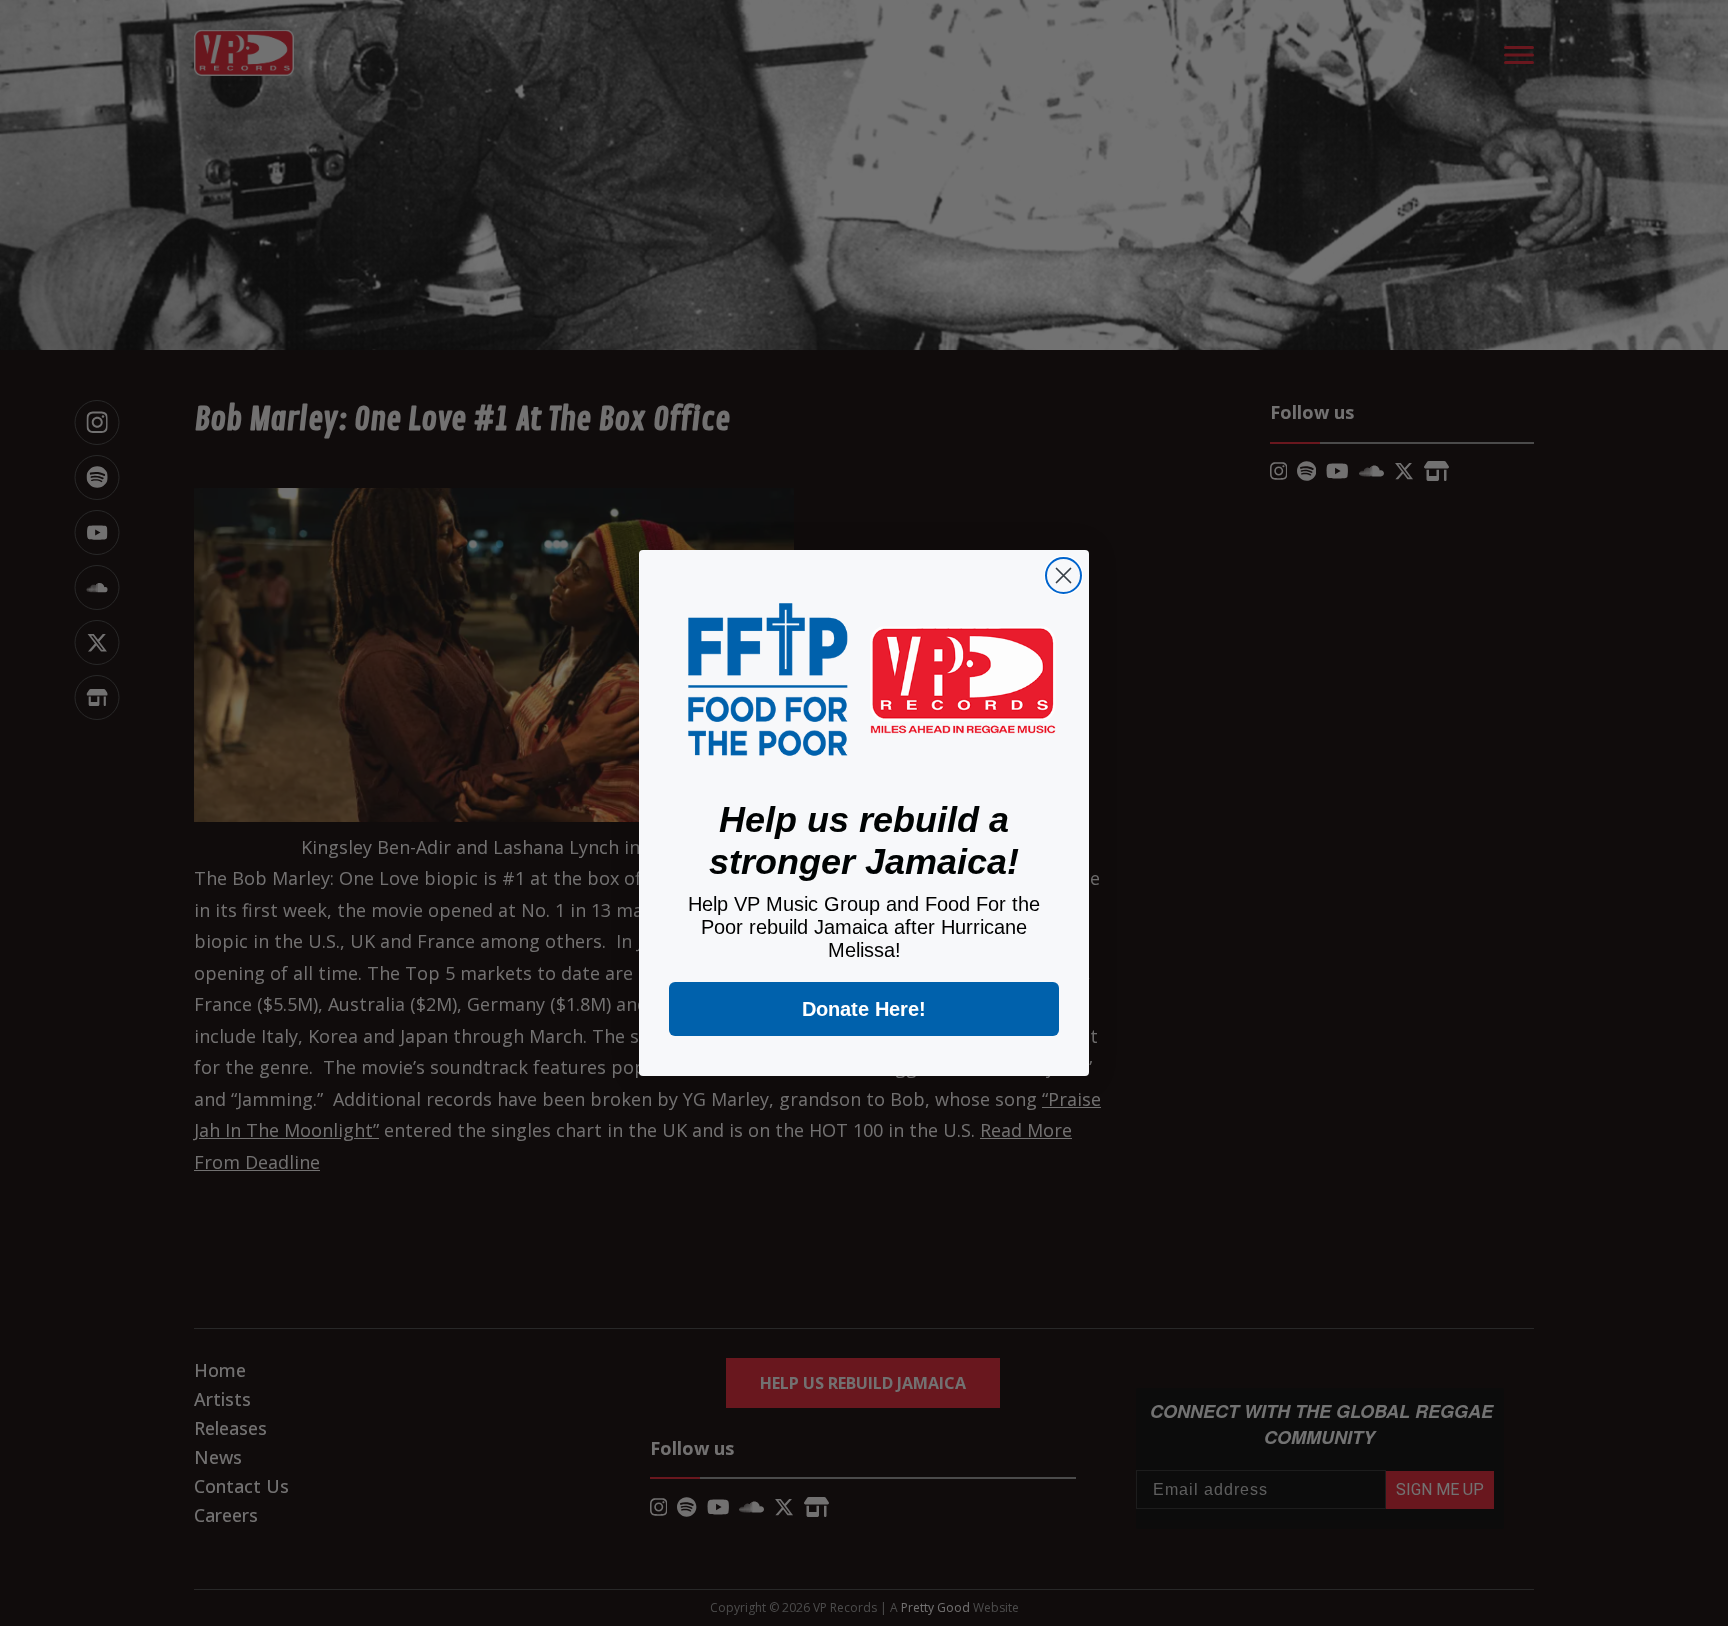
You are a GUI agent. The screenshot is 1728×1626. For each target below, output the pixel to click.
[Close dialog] (1063, 575)
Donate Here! (864, 1009)
